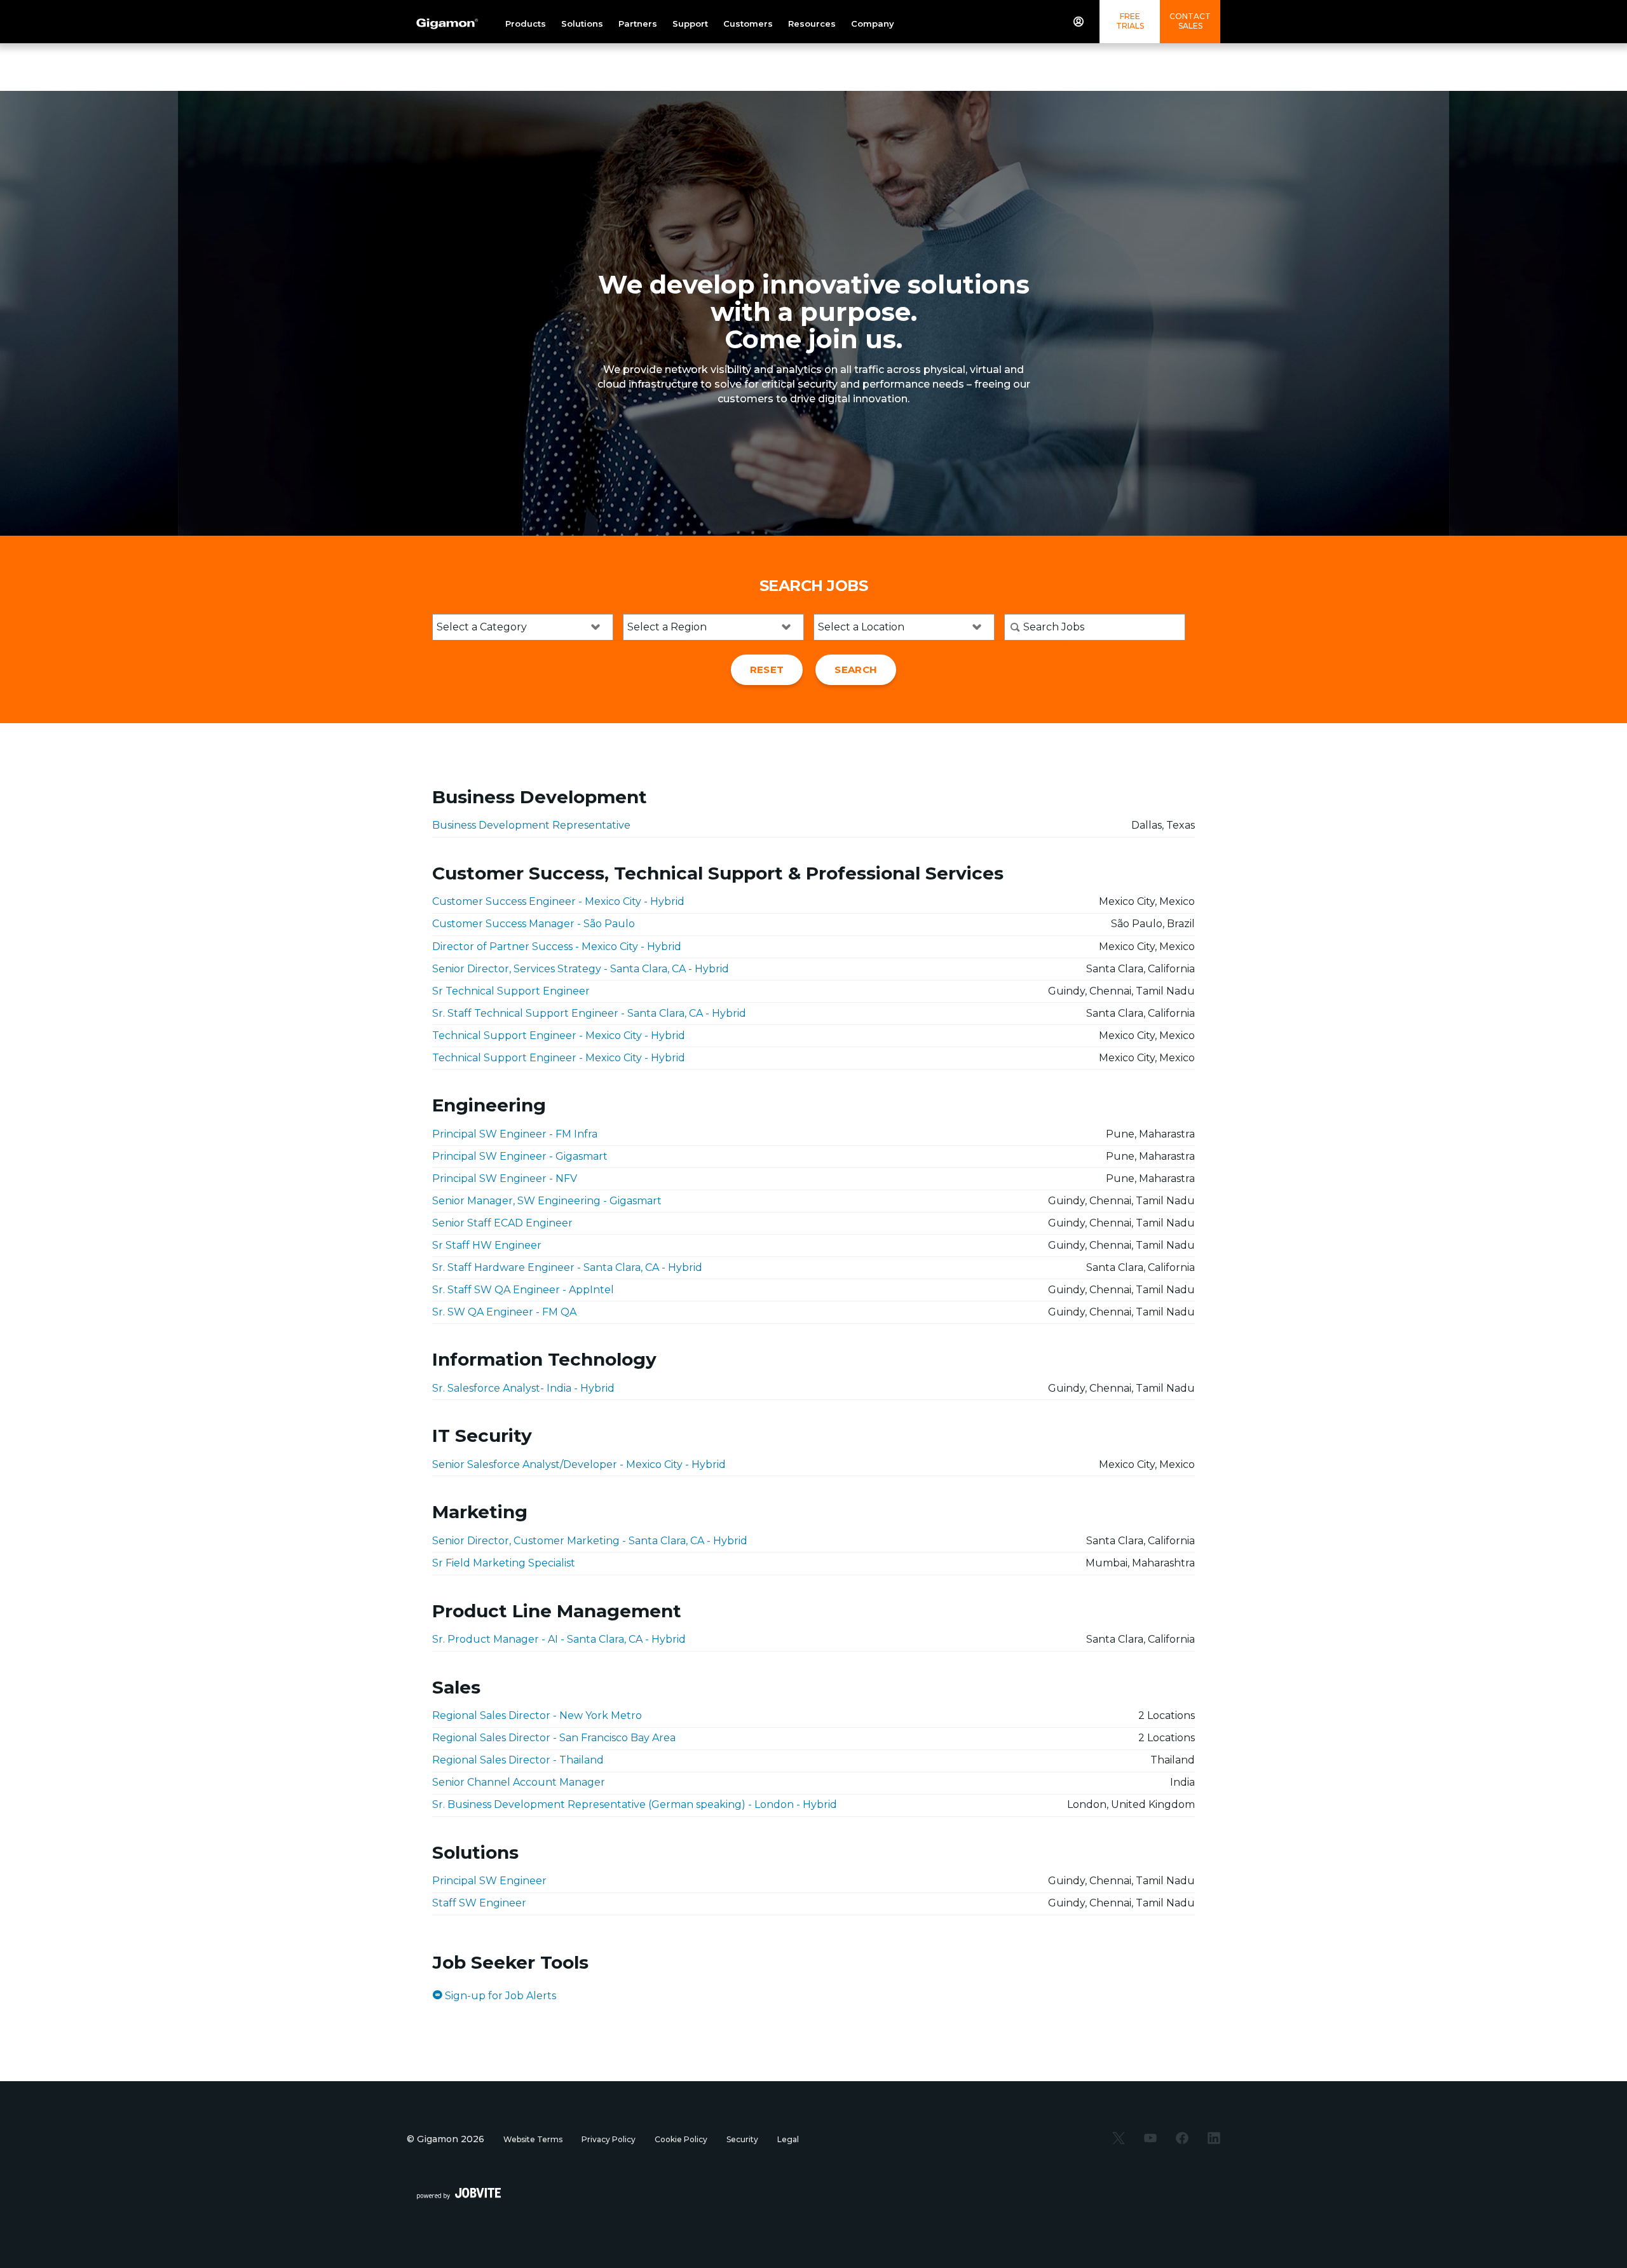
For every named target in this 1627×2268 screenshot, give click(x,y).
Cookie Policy (681, 2139)
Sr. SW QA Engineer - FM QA (504, 1312)
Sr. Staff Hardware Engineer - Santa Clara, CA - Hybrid (567, 1267)
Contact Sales (1190, 21)
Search (856, 669)
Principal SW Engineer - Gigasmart (520, 1156)
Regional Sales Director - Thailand (518, 1760)
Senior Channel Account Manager (519, 1782)
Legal (788, 2139)
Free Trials (1130, 21)
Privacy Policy (609, 2139)
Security (742, 2139)
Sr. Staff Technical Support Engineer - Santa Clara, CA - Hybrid (589, 1013)
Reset (767, 669)
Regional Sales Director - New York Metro (537, 1715)
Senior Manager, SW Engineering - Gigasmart (547, 1201)
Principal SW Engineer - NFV (505, 1178)
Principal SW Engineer (489, 1881)
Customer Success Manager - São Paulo (534, 924)
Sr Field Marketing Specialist (504, 1563)
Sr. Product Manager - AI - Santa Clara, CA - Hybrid (559, 1639)
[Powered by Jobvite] (459, 2193)
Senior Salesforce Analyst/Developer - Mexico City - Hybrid (579, 1464)
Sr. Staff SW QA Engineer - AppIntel (523, 1290)
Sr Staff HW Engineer (487, 1245)
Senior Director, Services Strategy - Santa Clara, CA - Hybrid (581, 969)
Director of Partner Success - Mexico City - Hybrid (557, 947)
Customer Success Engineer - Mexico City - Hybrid (558, 901)
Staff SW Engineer (479, 1903)
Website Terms (533, 2139)
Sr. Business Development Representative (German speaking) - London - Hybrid (635, 1804)
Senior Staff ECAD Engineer (502, 1223)
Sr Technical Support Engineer (511, 991)
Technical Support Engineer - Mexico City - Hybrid (559, 1036)
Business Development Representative (531, 825)
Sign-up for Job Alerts (499, 1996)
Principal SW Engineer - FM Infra (515, 1134)
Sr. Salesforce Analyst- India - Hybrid (523, 1388)
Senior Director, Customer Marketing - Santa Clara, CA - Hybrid (590, 1541)
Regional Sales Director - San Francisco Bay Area (554, 1738)
